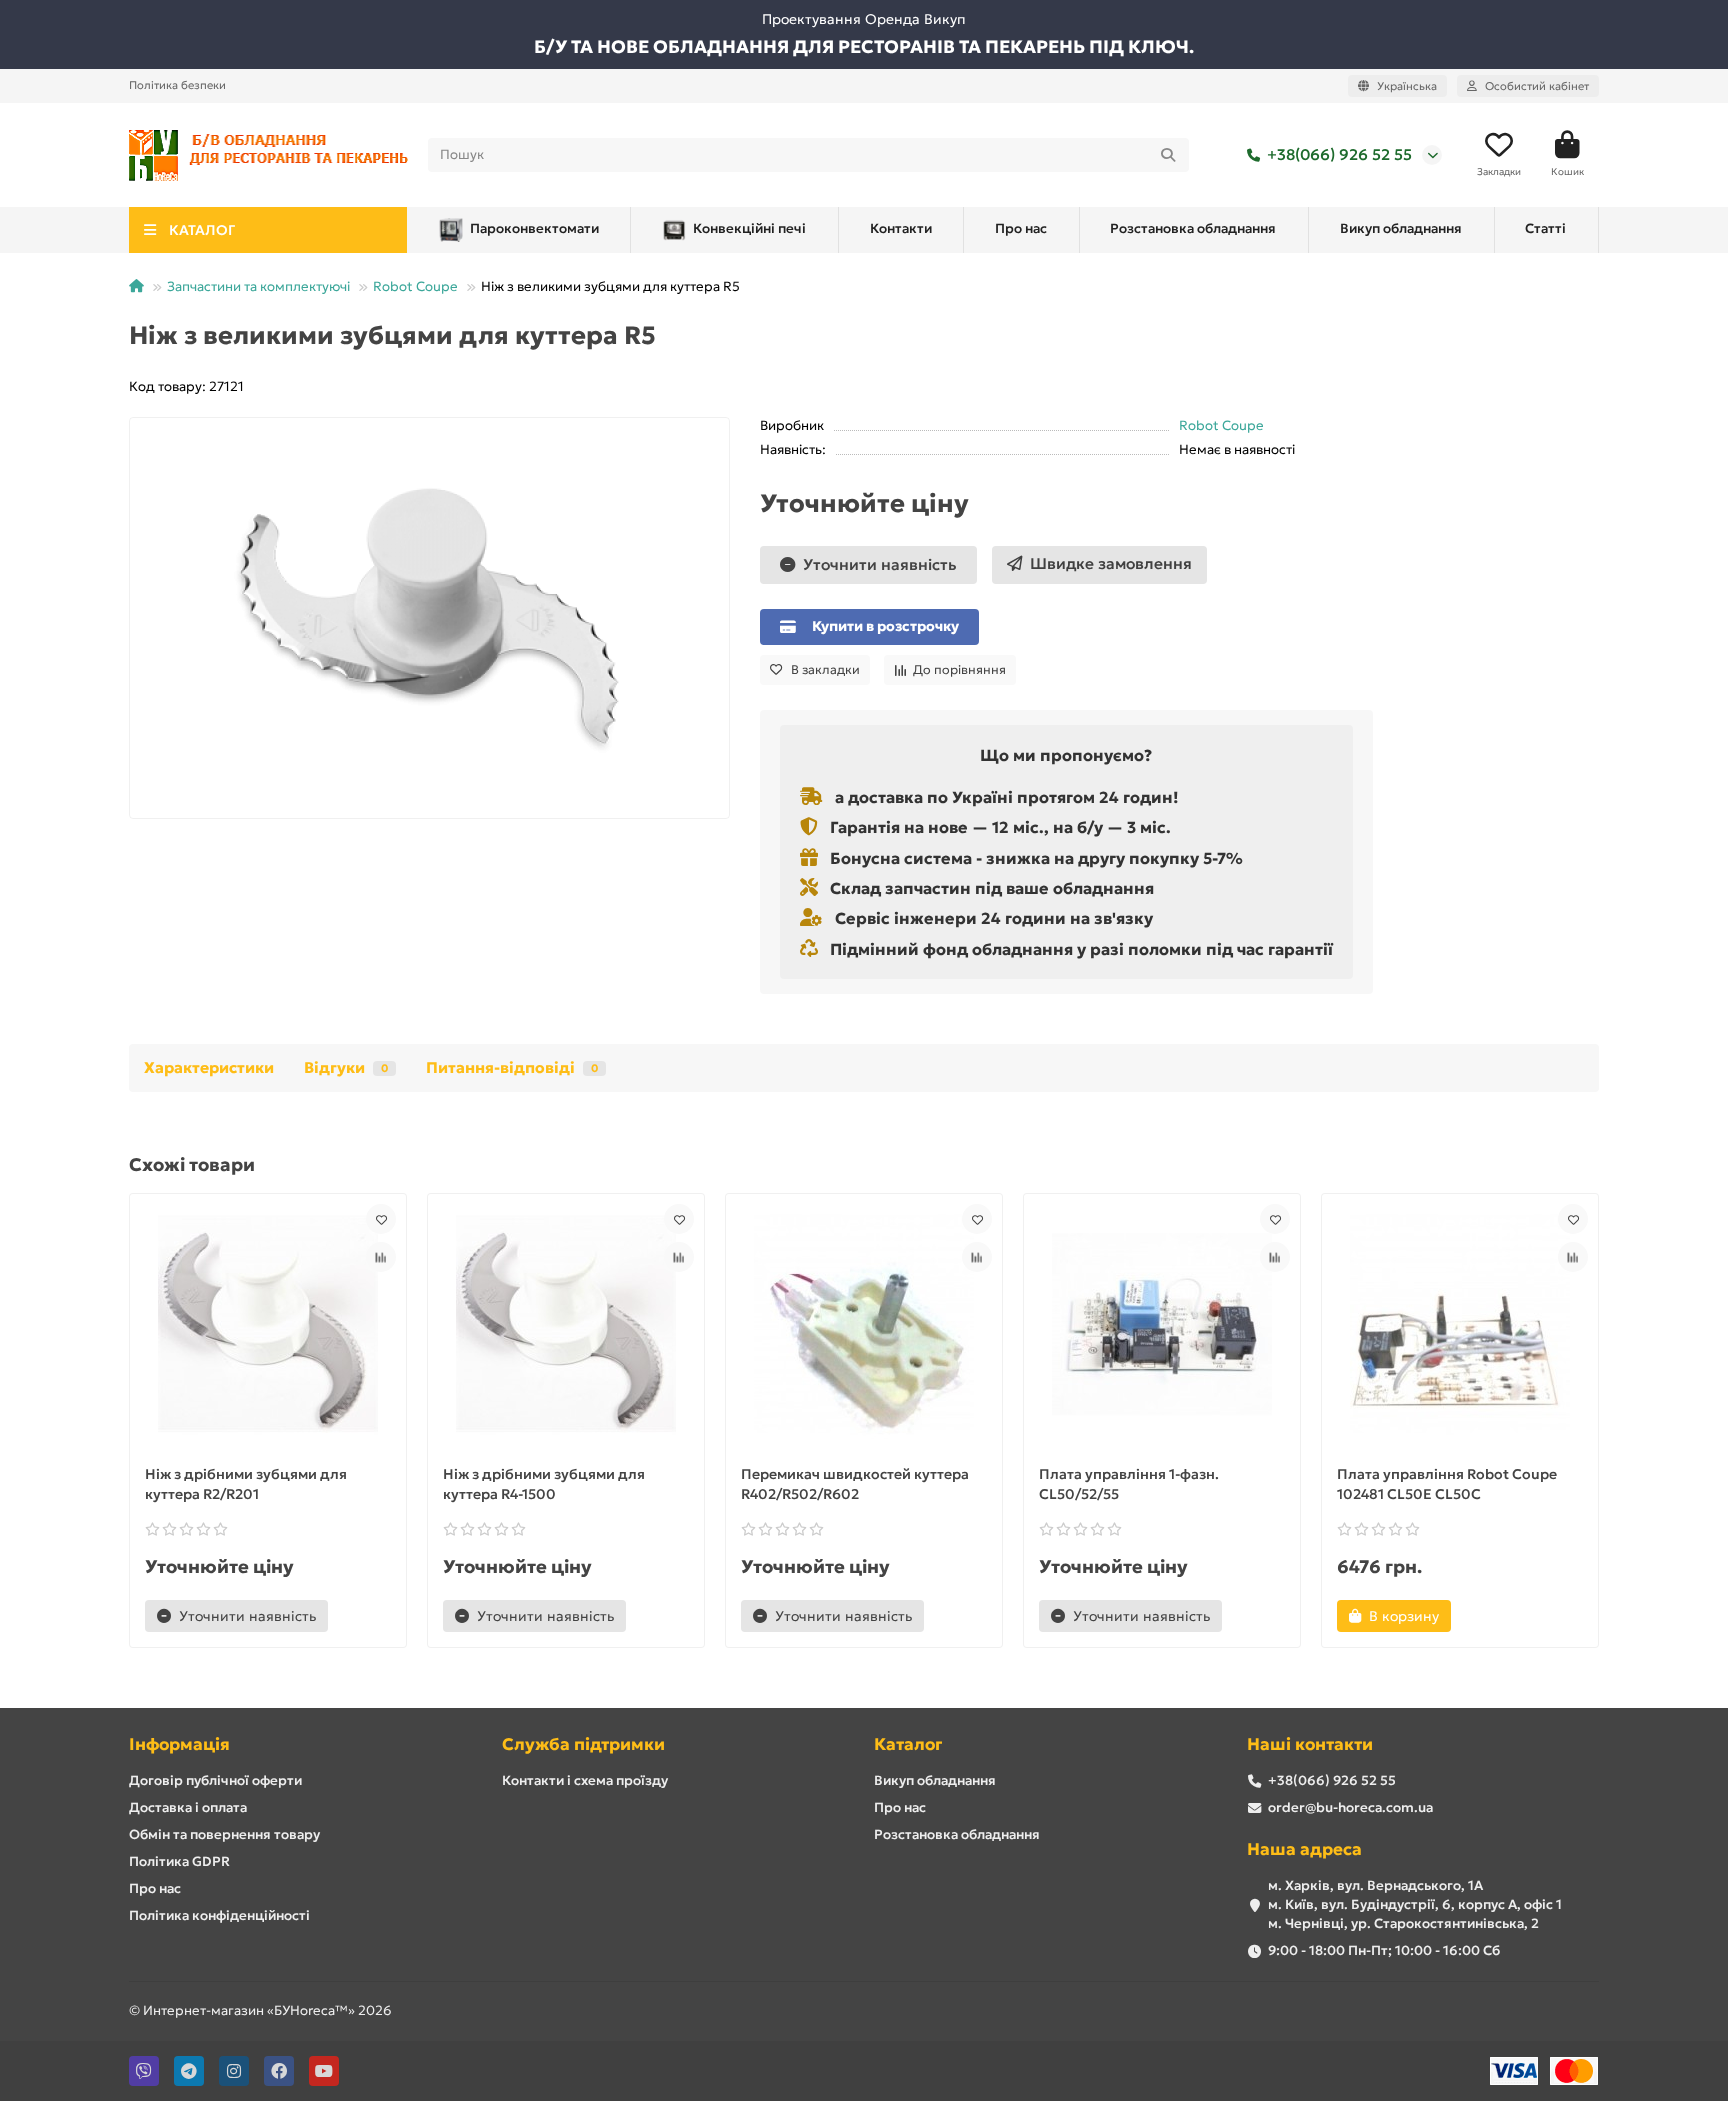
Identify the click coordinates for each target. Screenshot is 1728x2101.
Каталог (908, 1744)
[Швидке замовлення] (362, 1616)
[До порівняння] (381, 1257)
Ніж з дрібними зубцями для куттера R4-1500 (544, 1484)
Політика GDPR (179, 1861)
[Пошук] (1168, 155)
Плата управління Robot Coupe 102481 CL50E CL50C (1447, 1484)
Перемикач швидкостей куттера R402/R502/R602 (855, 1484)
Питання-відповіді (512, 1067)
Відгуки (346, 1067)
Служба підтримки (583, 1744)
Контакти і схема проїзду (585, 1780)
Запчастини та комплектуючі (258, 286)
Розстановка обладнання (1193, 228)
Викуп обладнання (1401, 228)
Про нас (1021, 228)
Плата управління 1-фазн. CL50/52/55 (1129, 1484)
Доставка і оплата (188, 1807)
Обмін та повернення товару (224, 1834)
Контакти (901, 228)
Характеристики (209, 1067)
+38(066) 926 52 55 (1339, 154)
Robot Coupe (415, 286)
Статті (1545, 228)
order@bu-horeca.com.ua (1350, 1807)
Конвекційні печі (749, 228)
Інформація (179, 1744)
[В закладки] (381, 1219)
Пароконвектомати (534, 228)
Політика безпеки (177, 85)
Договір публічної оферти (215, 1780)
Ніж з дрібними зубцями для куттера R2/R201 (246, 1484)
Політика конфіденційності (219, 1915)
